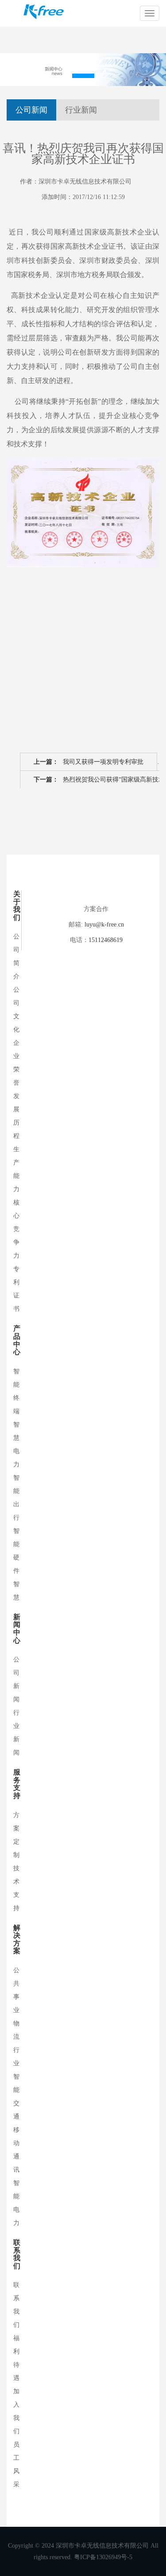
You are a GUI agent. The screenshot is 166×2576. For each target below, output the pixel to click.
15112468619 (106, 940)
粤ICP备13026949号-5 (103, 2557)
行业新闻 (81, 110)
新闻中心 (17, 1629)
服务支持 (17, 1784)
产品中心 (17, 1340)
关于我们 (17, 906)
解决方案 (17, 1939)
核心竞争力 (16, 1229)
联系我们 (17, 2254)
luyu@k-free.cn (104, 924)
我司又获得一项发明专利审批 (89, 762)
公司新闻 (31, 110)
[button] (83, 76)
